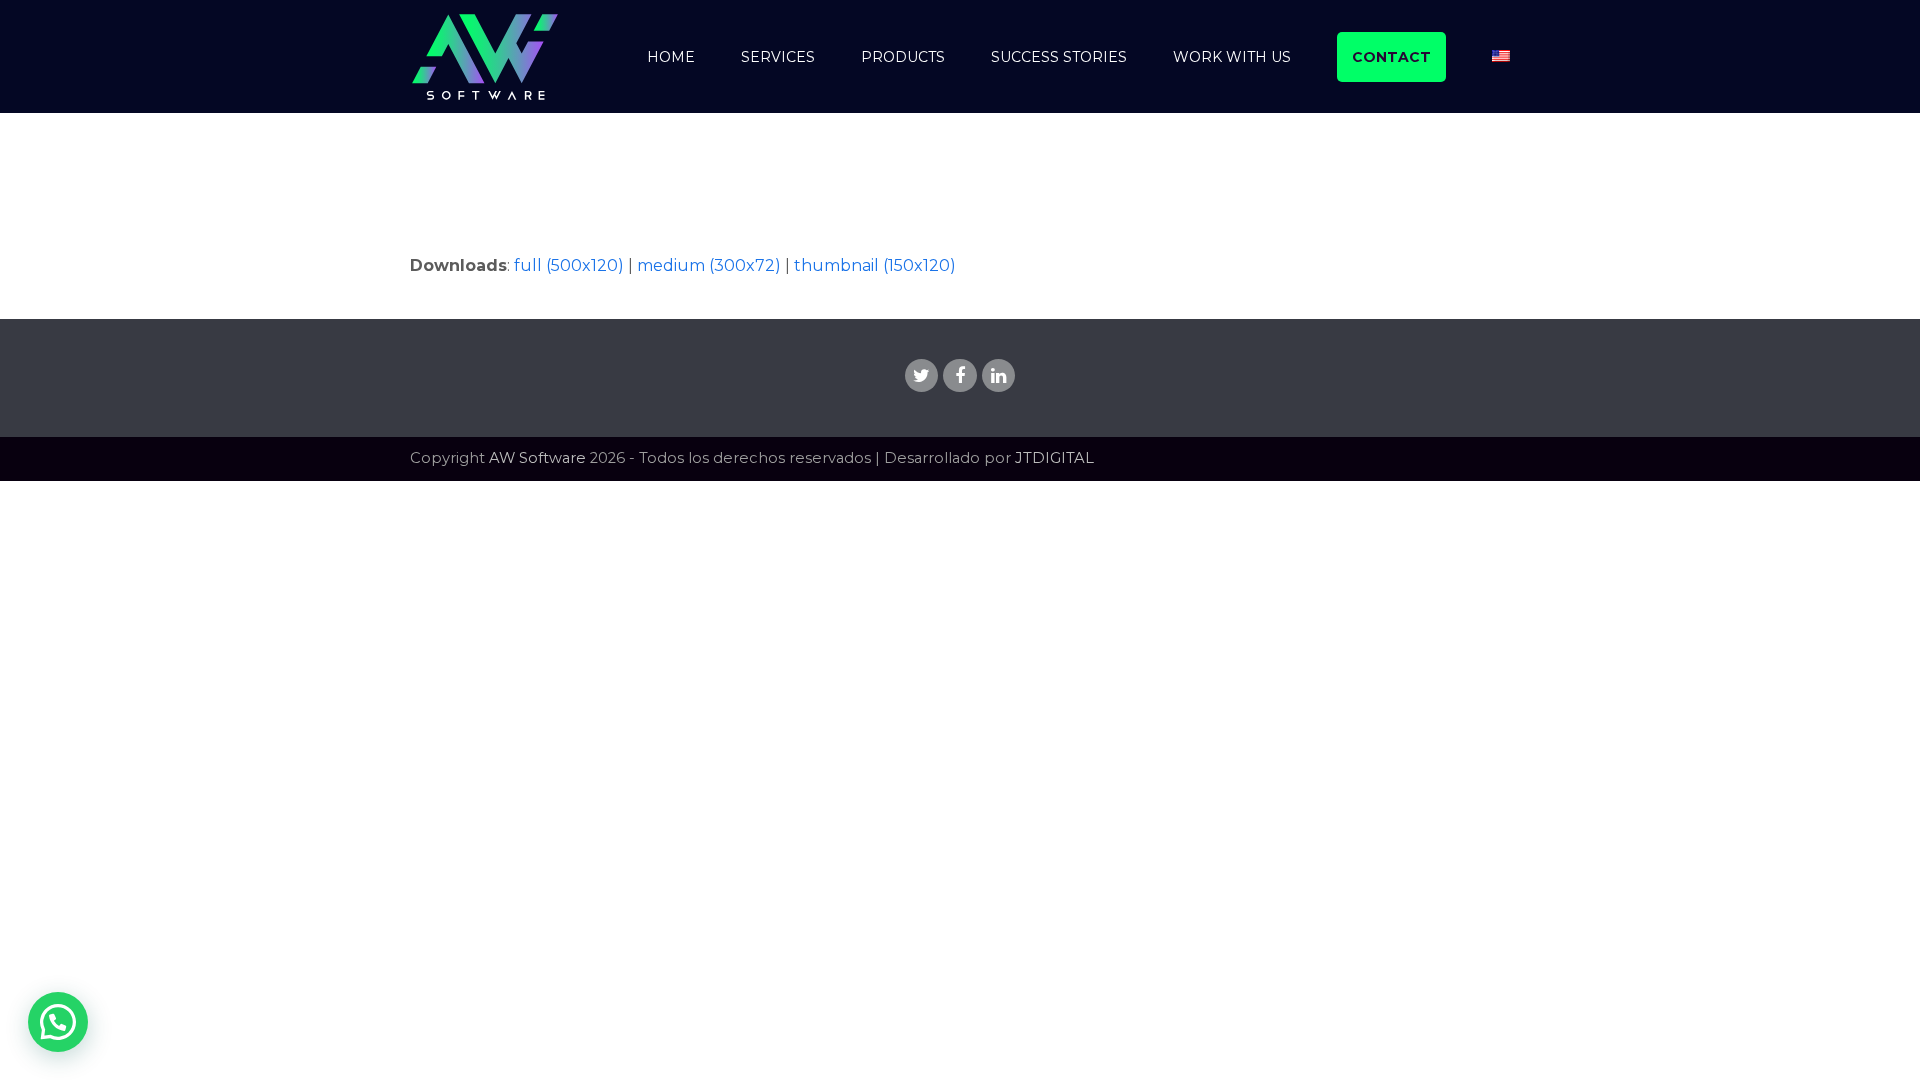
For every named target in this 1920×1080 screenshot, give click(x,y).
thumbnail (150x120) (875, 265)
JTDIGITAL (1054, 458)
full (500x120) (569, 265)
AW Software (537, 458)
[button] (58, 1022)
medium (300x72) (709, 265)
